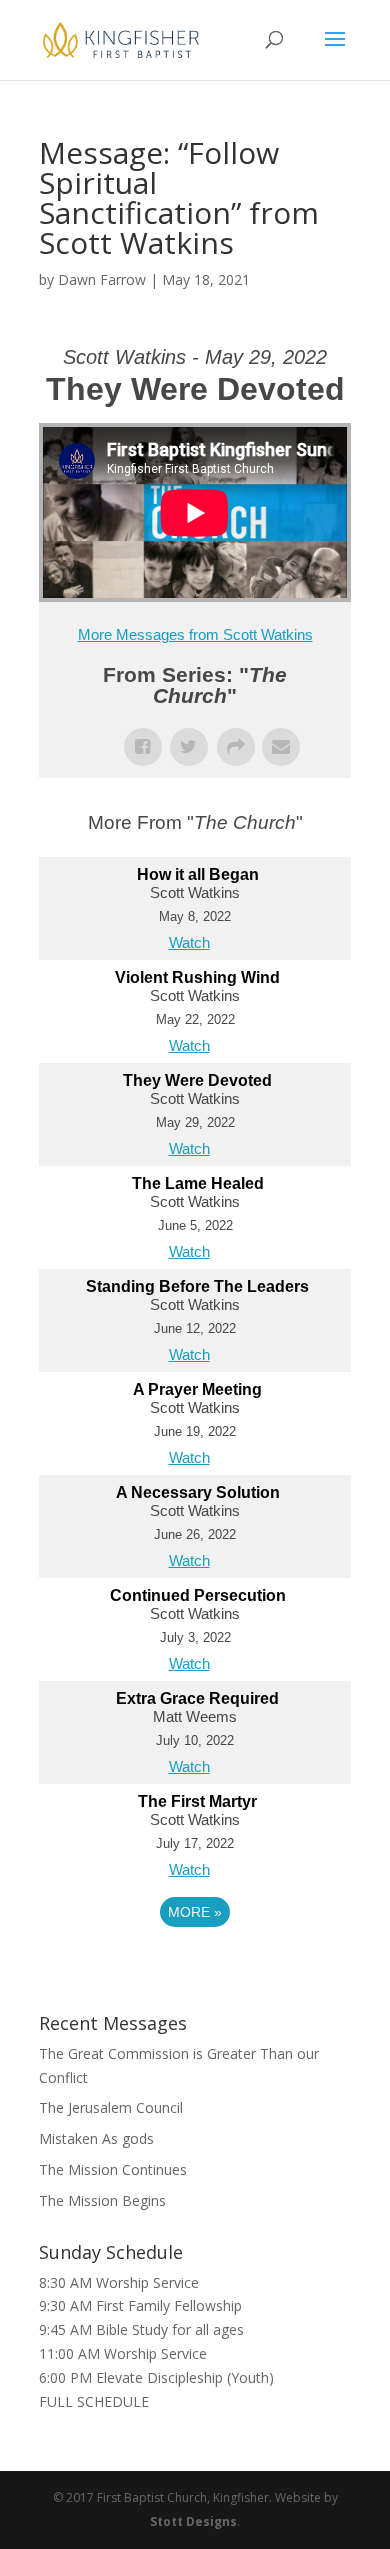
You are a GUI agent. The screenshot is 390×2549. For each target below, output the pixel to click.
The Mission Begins (102, 2200)
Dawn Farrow (102, 279)
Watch (189, 942)
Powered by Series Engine (195, 1967)
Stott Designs (193, 2521)
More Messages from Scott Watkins (195, 634)
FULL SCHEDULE (94, 2401)
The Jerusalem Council (111, 2107)
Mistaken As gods (96, 2138)
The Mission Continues (113, 2169)
